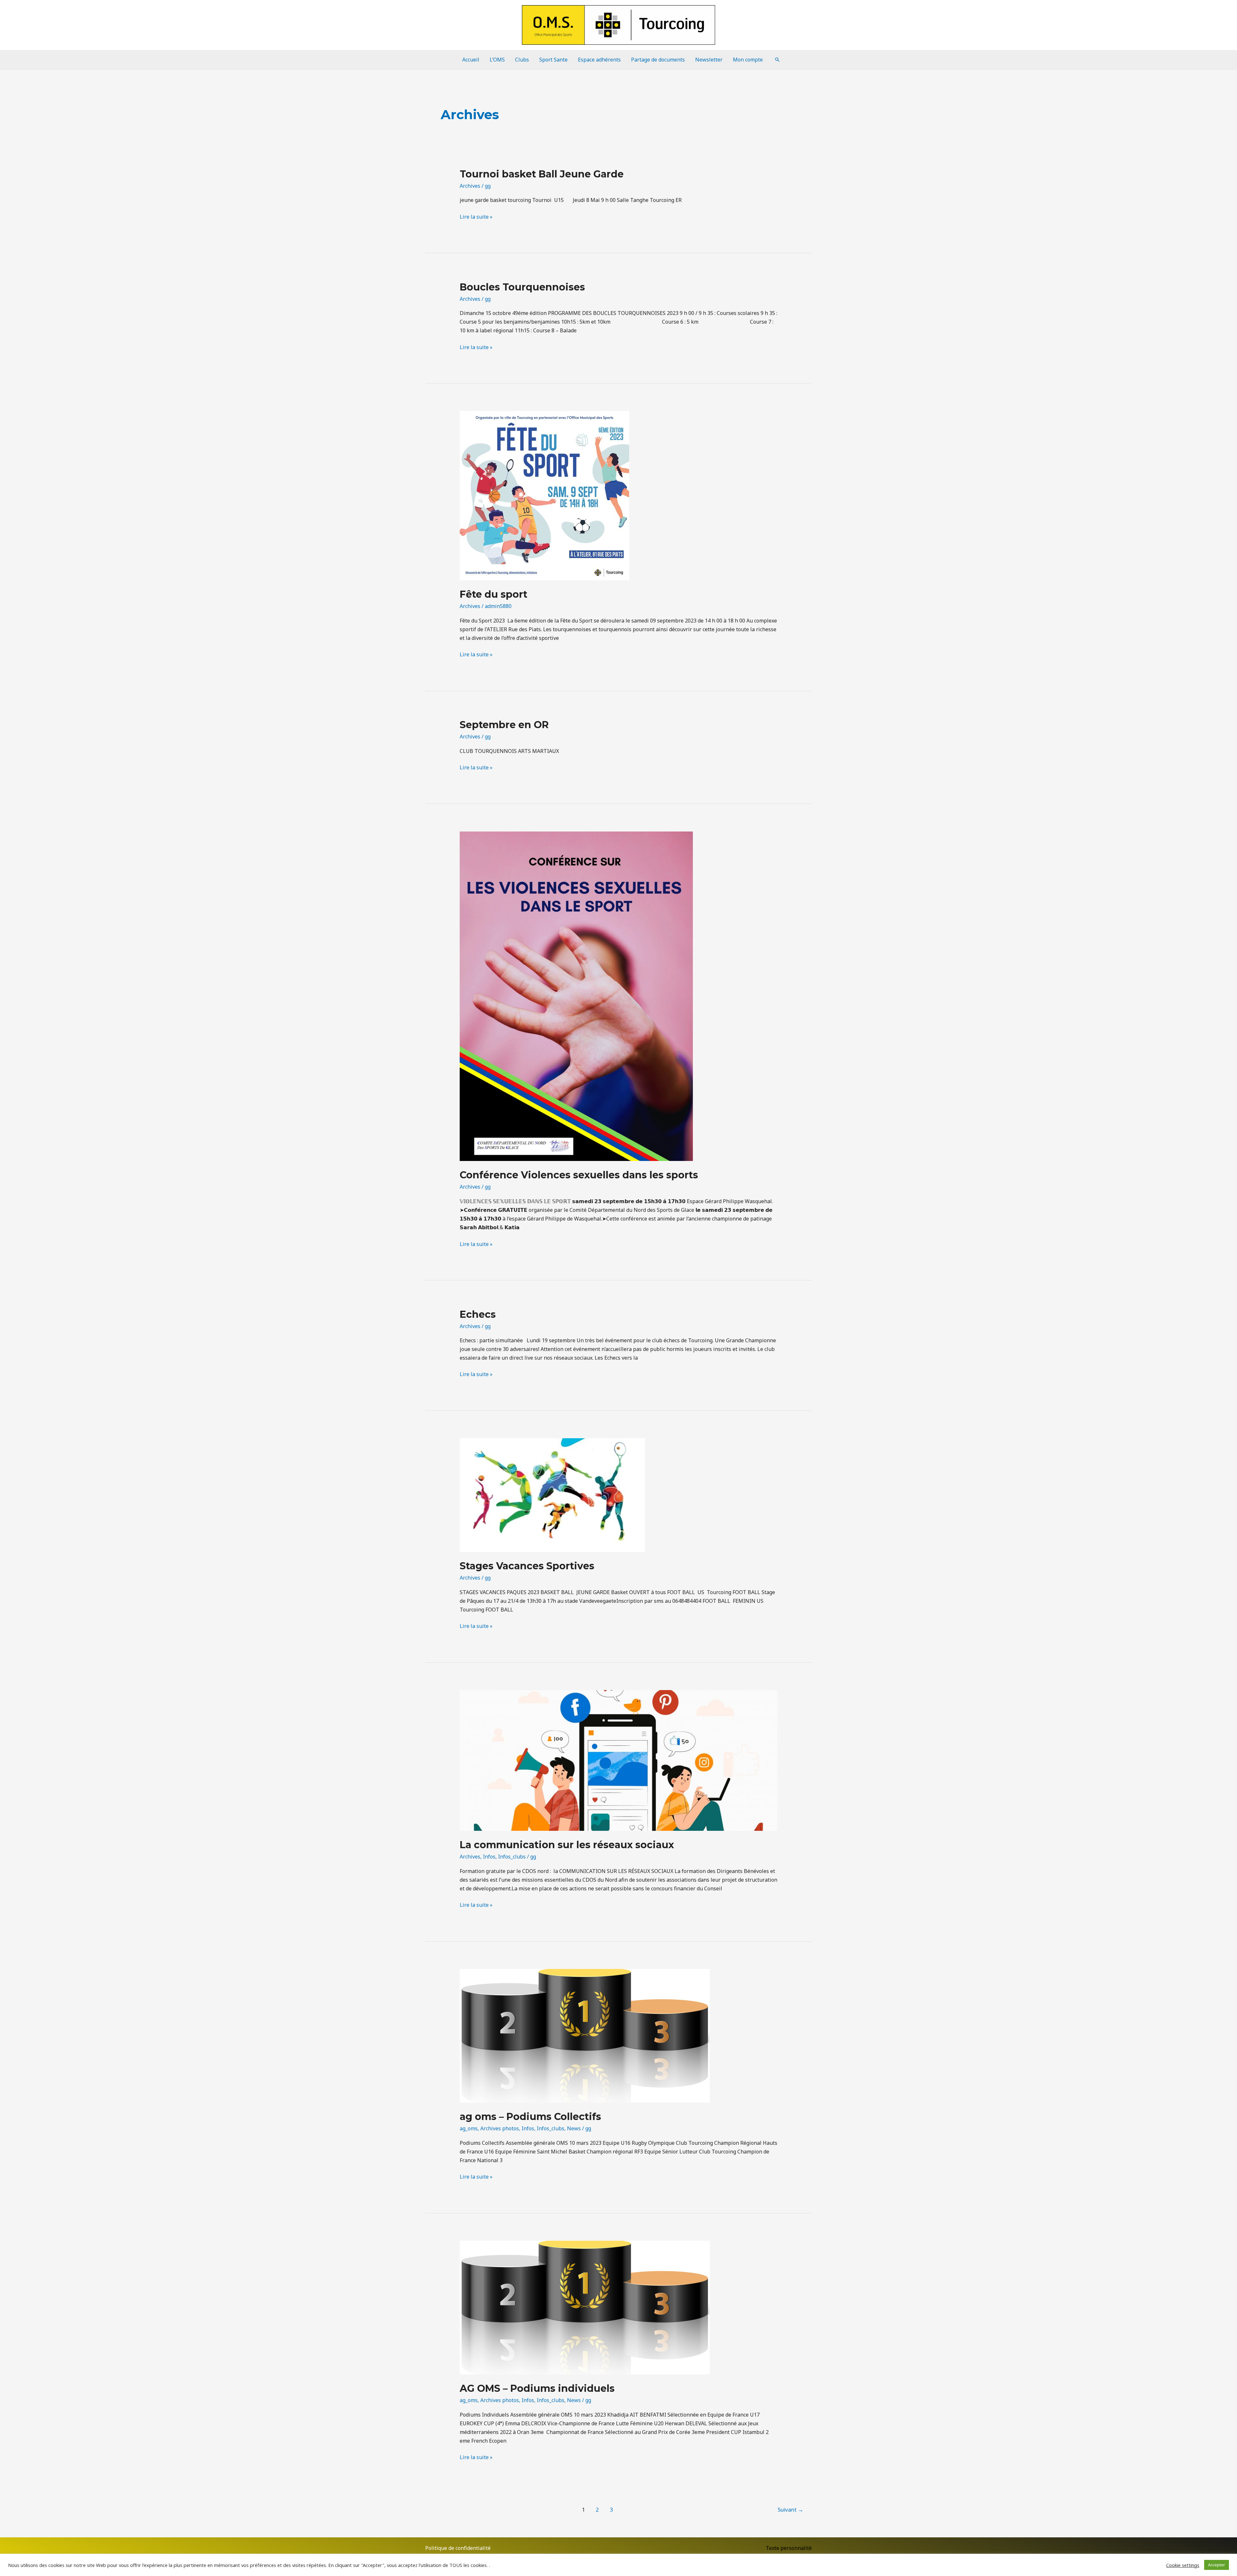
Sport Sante (553, 60)
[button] (777, 60)
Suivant (791, 2509)
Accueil (471, 60)
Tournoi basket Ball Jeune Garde (542, 174)
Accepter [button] (1217, 2565)
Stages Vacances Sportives (527, 1566)
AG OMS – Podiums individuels (537, 2388)
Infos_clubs (512, 1857)
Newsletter (709, 60)
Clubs (522, 60)
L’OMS (497, 60)
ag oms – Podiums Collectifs (530, 2117)
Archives (470, 186)
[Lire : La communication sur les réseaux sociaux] (619, 1760)
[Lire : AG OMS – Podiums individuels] (585, 2307)
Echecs (478, 1314)
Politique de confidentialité (458, 2548)
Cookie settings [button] (1183, 2565)
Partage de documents (658, 60)
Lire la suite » (476, 216)
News (574, 2128)
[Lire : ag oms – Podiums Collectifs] (585, 2035)
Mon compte (748, 60)
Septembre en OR (504, 725)
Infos (489, 1857)
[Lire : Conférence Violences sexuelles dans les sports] (576, 996)
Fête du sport (494, 594)
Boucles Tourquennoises (522, 287)
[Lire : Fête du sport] (544, 495)
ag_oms (469, 2128)
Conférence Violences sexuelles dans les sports (579, 1175)
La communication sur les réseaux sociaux (567, 1845)
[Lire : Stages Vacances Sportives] (552, 1495)
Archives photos (500, 2128)
